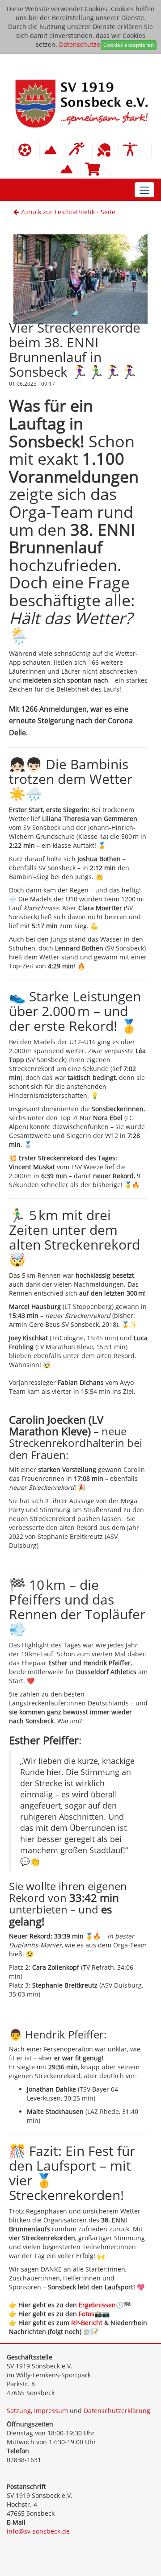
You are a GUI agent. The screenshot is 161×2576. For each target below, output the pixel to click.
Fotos (87, 2314)
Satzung (19, 2411)
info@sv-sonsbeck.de (38, 2531)
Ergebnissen (97, 2305)
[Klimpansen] (52, 150)
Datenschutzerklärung (92, 44)
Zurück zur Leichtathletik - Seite (67, 212)
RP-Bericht (88, 2323)
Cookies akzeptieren (129, 45)
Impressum (51, 2411)
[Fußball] (27, 150)
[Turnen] (130, 150)
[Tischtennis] (105, 150)
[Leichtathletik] (78, 150)
